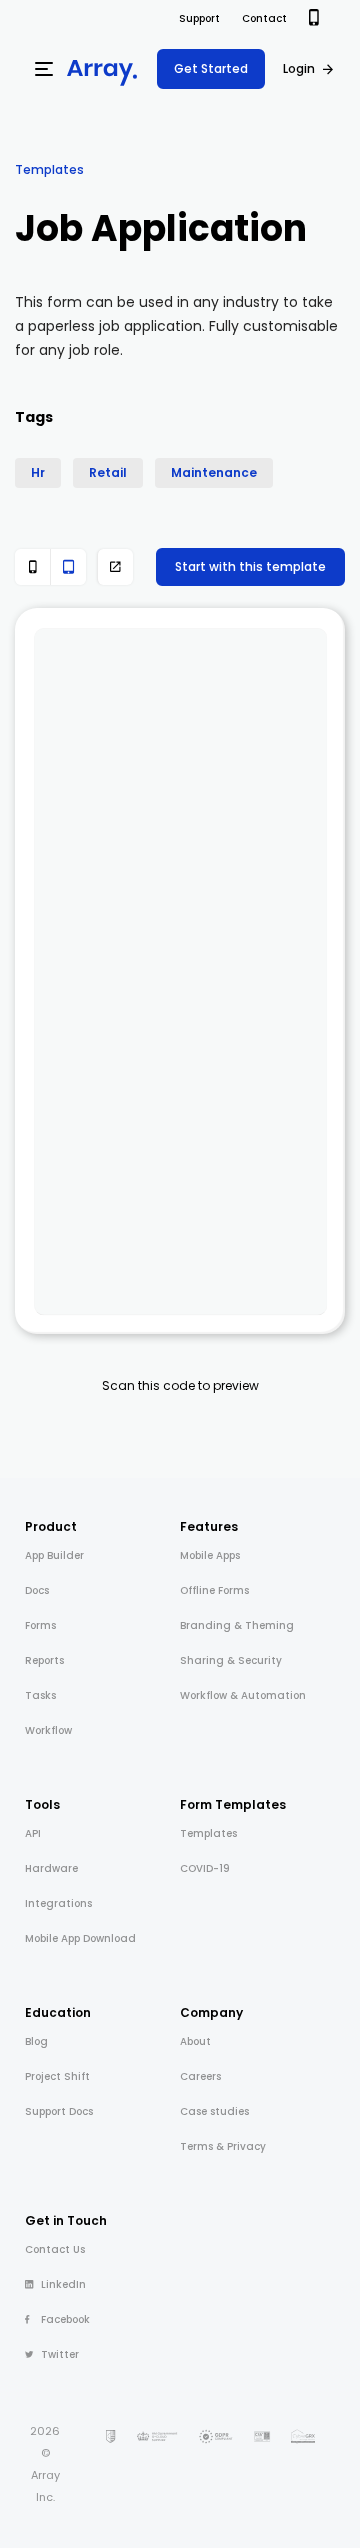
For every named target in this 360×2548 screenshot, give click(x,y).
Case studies (214, 2111)
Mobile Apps (210, 1555)
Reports (44, 1660)
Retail (108, 472)
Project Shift (57, 2076)
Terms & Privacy (223, 2146)
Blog (36, 2041)
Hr (38, 472)
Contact (264, 18)
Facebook (65, 2319)
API (33, 1833)
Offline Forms (214, 1590)
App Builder (54, 1555)
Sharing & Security (231, 1660)
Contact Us (55, 2249)
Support (199, 18)
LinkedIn (63, 2284)
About (195, 2041)
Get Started (211, 68)
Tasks (40, 1695)
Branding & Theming (237, 1625)
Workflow (48, 1730)
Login (299, 68)
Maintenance (214, 472)
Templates (49, 169)
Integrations (58, 1903)
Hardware (51, 1868)
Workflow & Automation (243, 1695)
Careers (200, 2076)
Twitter (60, 2354)
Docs (37, 1590)
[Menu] (44, 69)
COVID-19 (205, 1868)
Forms (40, 1625)
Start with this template (250, 566)
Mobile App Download (80, 1938)
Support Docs (59, 2111)
